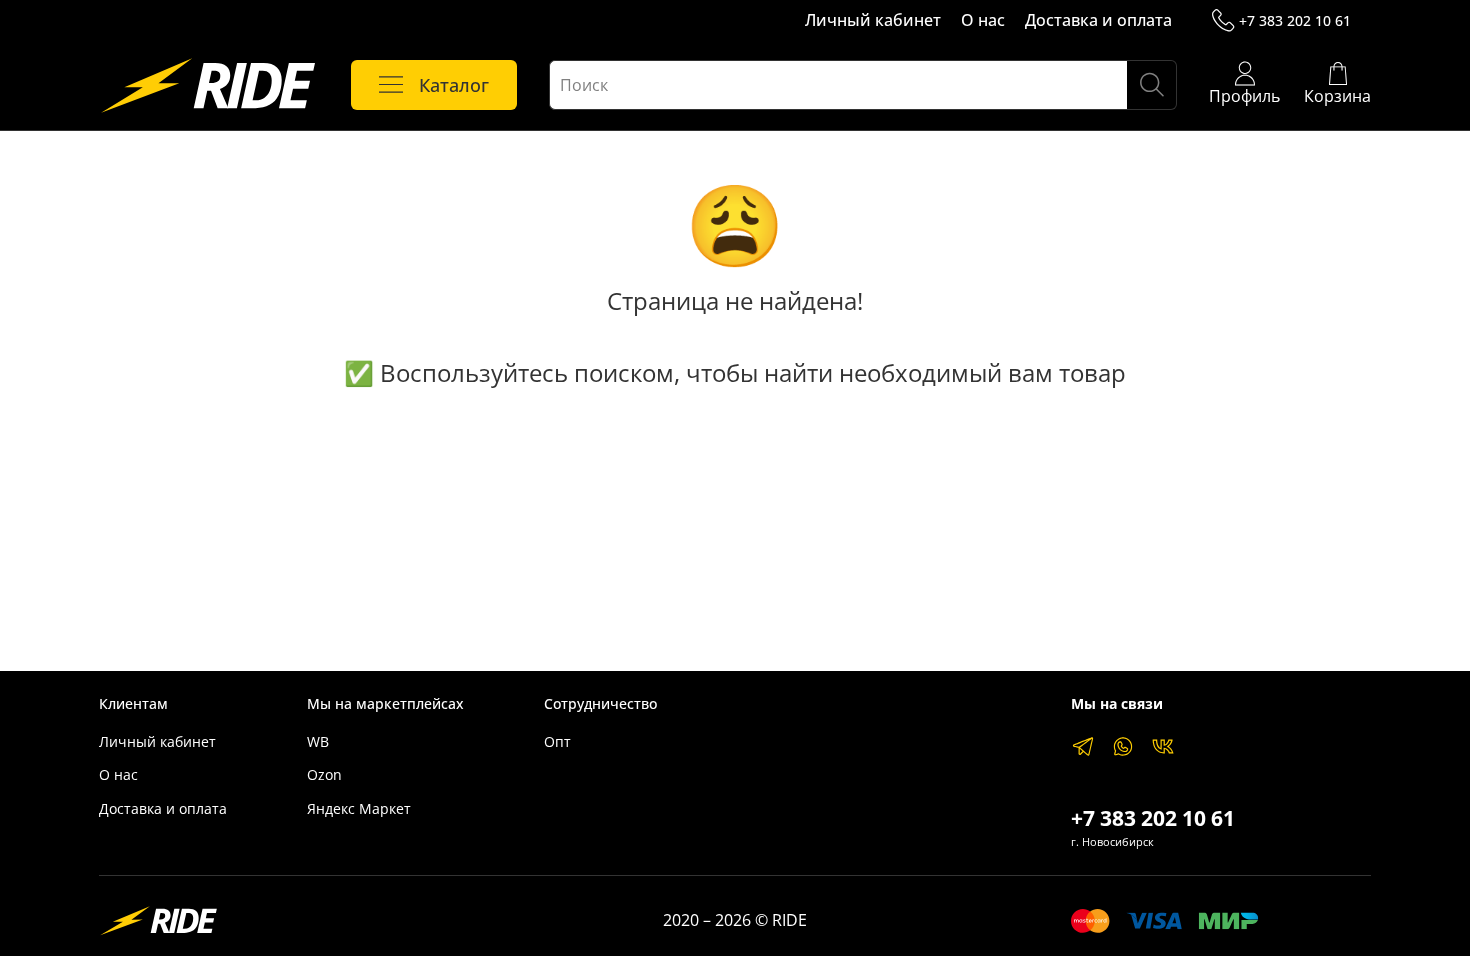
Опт (557, 741)
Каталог (454, 85)
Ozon (324, 774)
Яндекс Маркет (359, 808)
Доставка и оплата (1098, 20)
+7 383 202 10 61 (1295, 20)
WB (318, 741)
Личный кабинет (873, 20)
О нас (983, 20)
